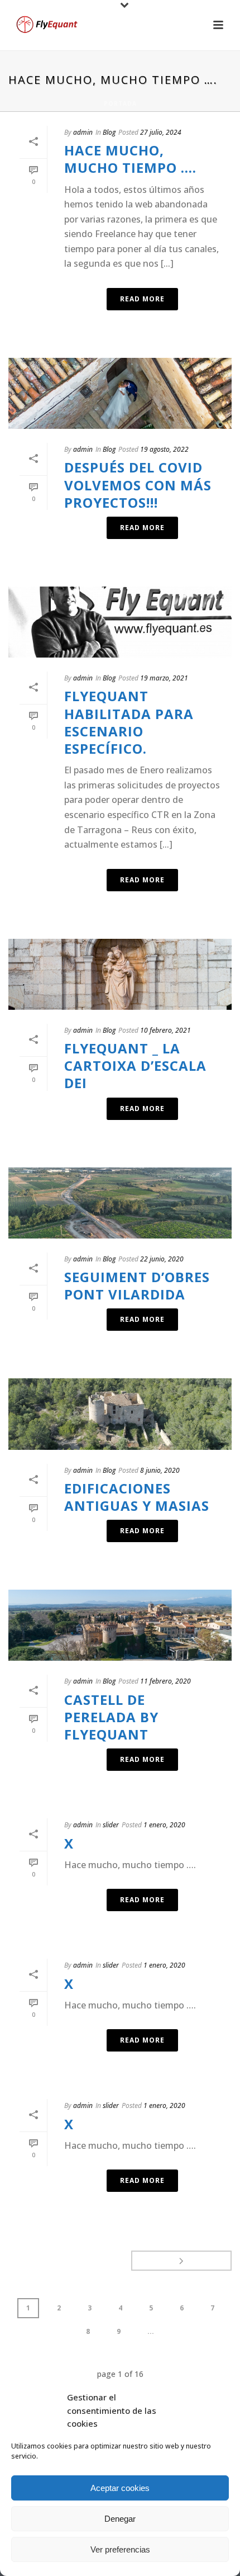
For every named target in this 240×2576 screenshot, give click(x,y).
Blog (109, 132)
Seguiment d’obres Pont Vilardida (137, 1285)
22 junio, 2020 (162, 1259)
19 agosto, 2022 (164, 449)
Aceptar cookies (120, 2488)
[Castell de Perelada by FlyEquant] (120, 1625)
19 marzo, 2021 (164, 678)
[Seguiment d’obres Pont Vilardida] (120, 1203)
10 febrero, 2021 (165, 1030)
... (151, 2331)
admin (83, 132)
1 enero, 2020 (164, 1825)
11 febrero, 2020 (165, 1681)
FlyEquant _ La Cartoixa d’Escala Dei (135, 1065)
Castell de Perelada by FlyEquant (111, 1717)
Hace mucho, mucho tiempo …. (130, 159)
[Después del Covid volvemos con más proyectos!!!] (120, 393)
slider (111, 1825)
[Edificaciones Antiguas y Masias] (120, 1414)
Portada (120, 103)
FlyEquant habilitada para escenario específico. (129, 722)
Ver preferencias (120, 2549)
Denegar (120, 2519)
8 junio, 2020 (160, 1470)
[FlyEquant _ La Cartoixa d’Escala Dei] (120, 974)
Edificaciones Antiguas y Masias (137, 1497)
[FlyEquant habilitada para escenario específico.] (120, 622)
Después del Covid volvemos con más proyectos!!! (138, 485)
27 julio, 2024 (161, 132)
